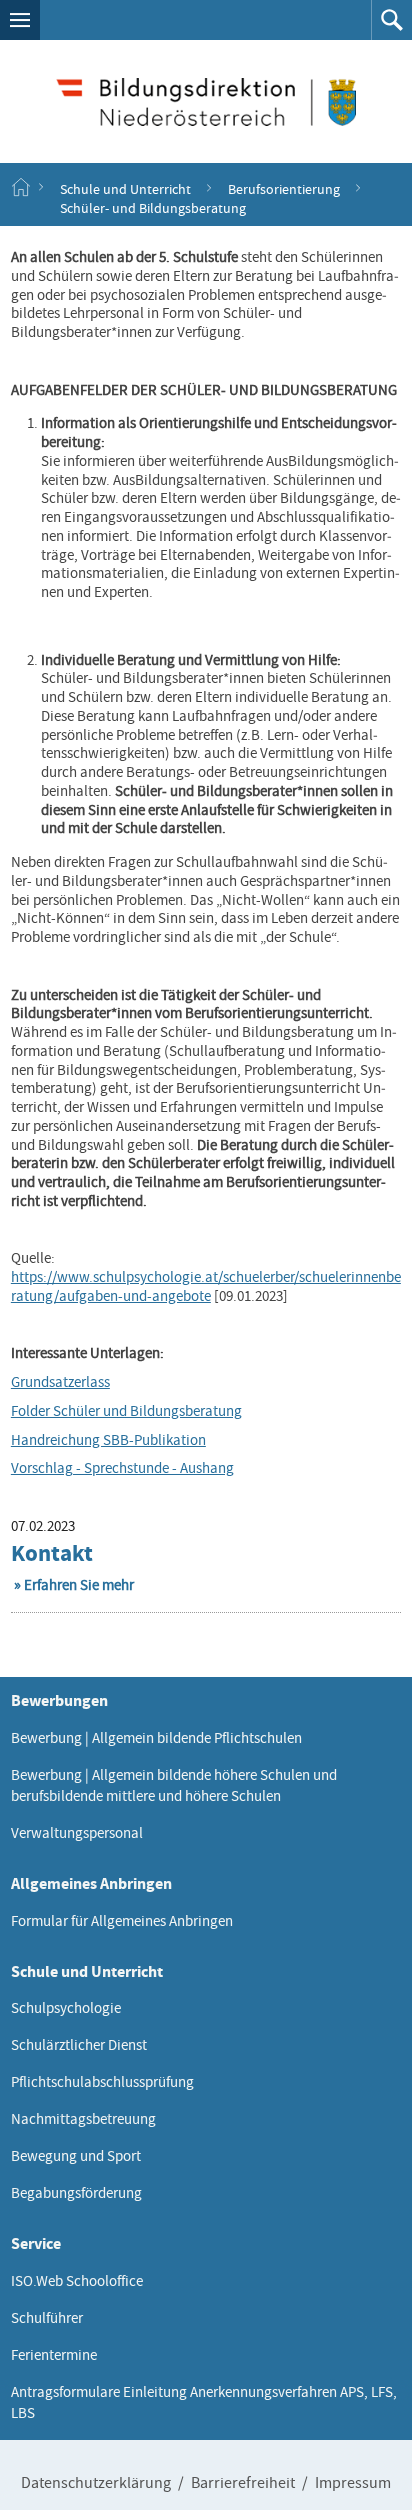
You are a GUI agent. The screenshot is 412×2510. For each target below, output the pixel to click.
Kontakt (52, 1553)
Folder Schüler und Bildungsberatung (126, 1411)
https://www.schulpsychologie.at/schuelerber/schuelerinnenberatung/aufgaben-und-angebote (206, 1286)
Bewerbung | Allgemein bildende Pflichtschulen (156, 1738)
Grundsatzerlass (60, 1382)
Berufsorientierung (284, 188)
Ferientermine (54, 2355)
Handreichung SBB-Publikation (108, 1440)
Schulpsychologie (66, 2008)
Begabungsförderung (76, 2193)
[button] (20, 20)
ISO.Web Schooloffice (77, 2281)
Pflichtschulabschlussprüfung (102, 2082)
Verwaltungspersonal (77, 1833)
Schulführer (47, 2318)
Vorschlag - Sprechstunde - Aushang (122, 1468)
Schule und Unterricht (125, 188)
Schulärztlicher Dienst (79, 2045)
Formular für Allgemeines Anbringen (122, 1921)
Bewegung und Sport (76, 2156)
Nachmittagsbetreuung (83, 2119)
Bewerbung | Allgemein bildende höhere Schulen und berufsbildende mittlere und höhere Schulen (174, 1785)
